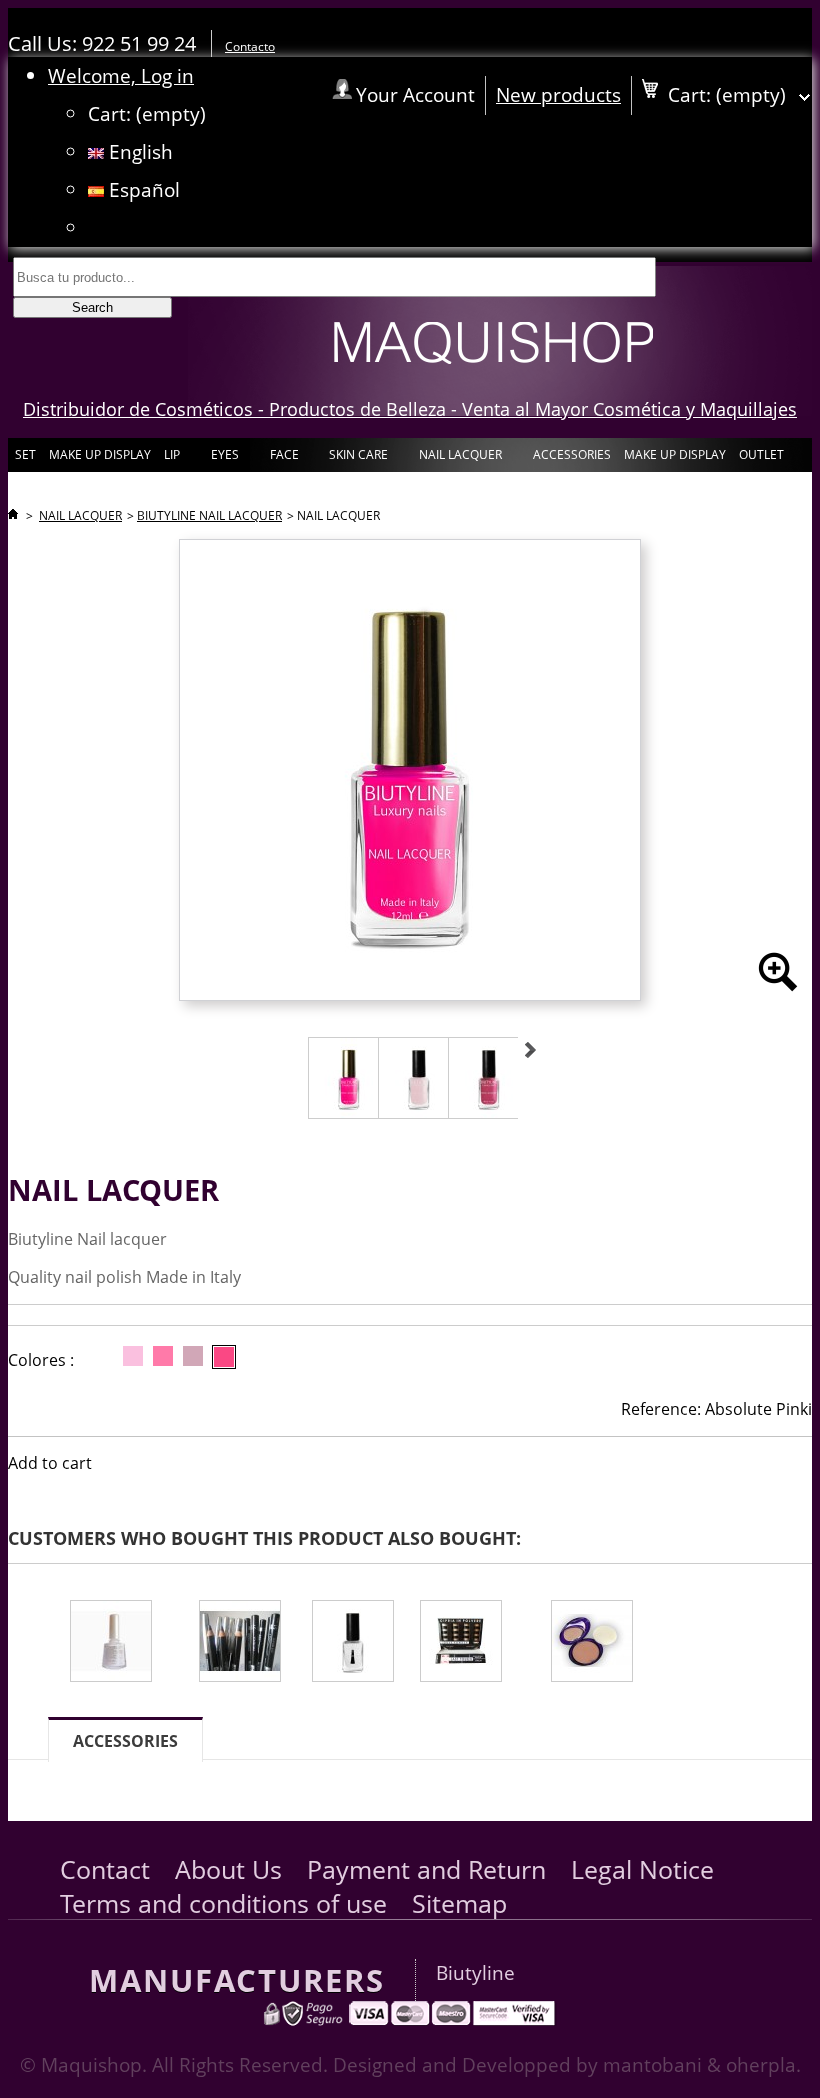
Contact (105, 1869)
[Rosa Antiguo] (193, 1356)
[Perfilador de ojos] (242, 1643)
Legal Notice (642, 1869)
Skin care (357, 459)
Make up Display (100, 454)
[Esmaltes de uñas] (121, 1643)
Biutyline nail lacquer (209, 515)
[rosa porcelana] (133, 1356)
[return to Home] (13, 515)
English (138, 151)
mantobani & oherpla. (702, 2064)
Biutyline (475, 1972)
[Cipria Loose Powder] (472, 1643)
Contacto (250, 46)
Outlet (761, 454)
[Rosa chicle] (163, 1356)
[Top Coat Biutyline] (353, 1643)
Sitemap (459, 1903)
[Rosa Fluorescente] (224, 1357)
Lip (170, 459)
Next (530, 1050)
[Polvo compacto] (612, 1643)
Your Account (415, 94)
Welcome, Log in (121, 75)
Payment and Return (426, 1869)
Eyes (223, 459)
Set (25, 454)
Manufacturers (237, 1980)
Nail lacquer (459, 459)
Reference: (661, 1409)
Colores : (41, 1360)
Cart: (147, 113)
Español (142, 189)
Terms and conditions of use (223, 1903)
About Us (228, 1869)
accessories (572, 454)
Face (283, 459)
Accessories (125, 1741)
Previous (285, 1050)
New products (558, 94)
